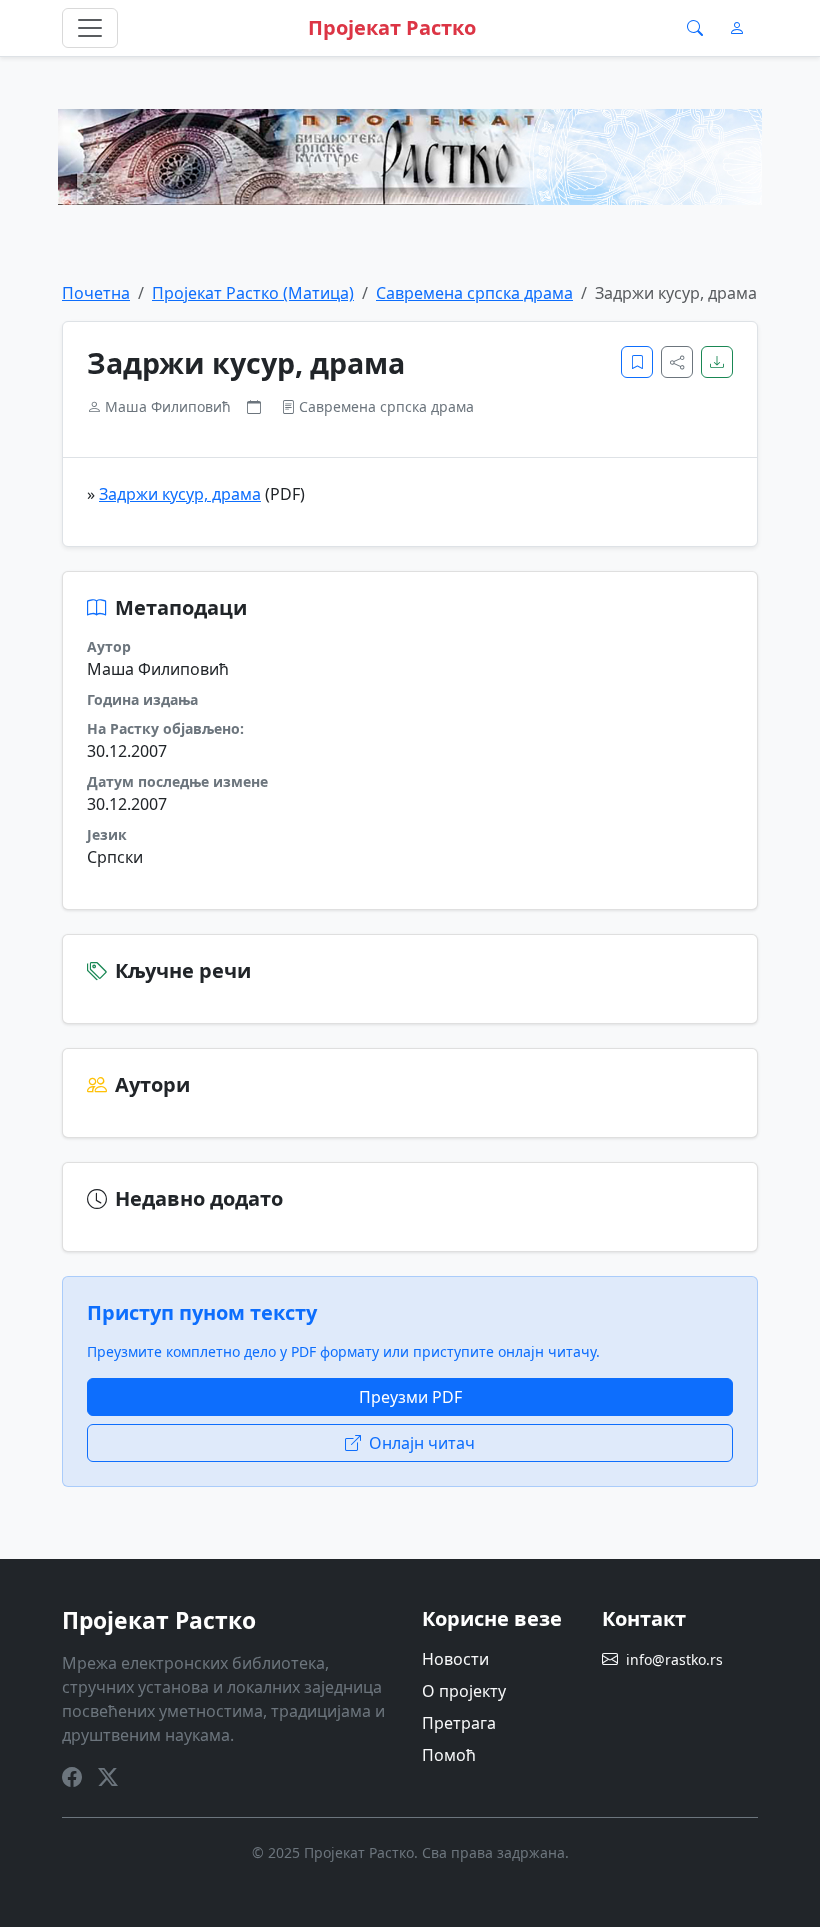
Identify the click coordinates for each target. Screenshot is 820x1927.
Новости (455, 1659)
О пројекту (464, 1691)
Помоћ (449, 1755)
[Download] (717, 362)
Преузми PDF (410, 1397)
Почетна (96, 293)
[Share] (677, 362)
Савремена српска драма (474, 293)
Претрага (459, 1723)
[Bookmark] (637, 362)
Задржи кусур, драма (180, 494)
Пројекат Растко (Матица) (253, 293)
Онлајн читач (422, 1443)
